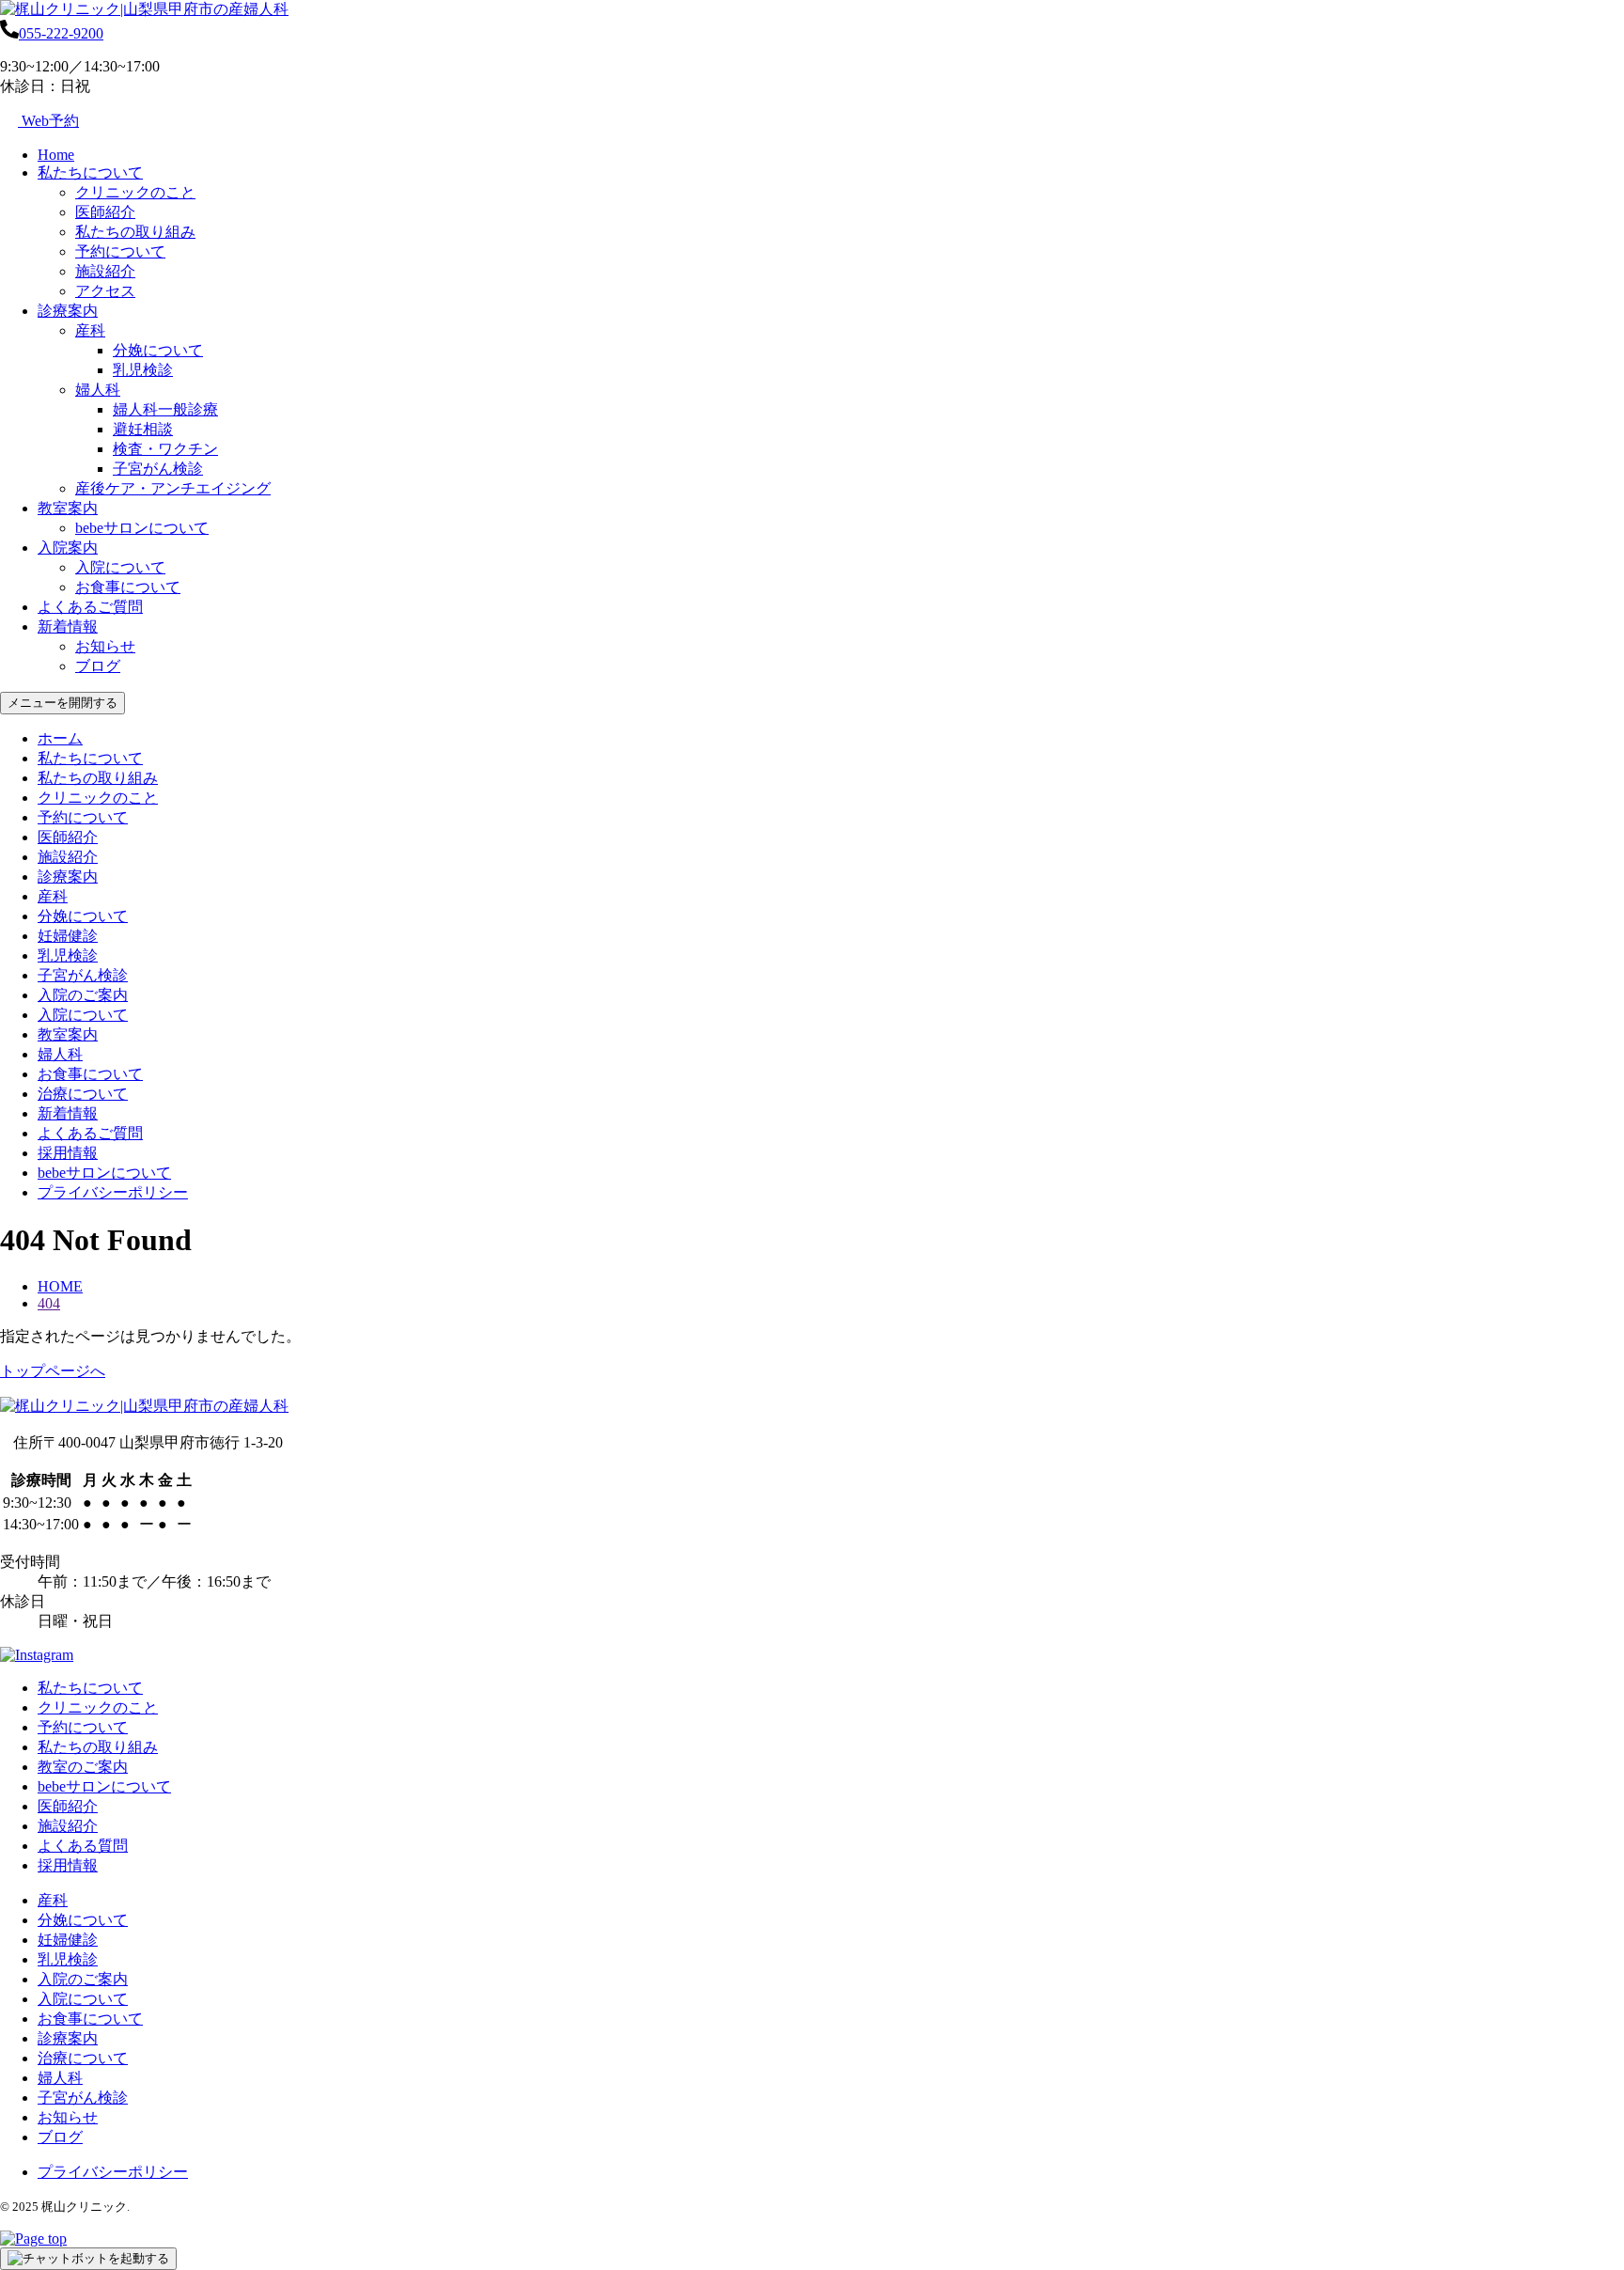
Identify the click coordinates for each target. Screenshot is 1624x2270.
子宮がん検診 (158, 469)
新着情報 (68, 626)
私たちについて (90, 172)
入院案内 (68, 548)
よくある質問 (83, 1846)
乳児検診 (143, 370)
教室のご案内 (83, 1767)
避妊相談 (143, 429)
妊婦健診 (68, 936)
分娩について (158, 350)
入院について (120, 567)
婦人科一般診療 (165, 409)
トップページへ (53, 1371)
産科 (90, 330)
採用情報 (68, 1153)
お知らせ (105, 646)
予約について (120, 251)
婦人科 (98, 390)
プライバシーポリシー (113, 1192)
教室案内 (68, 508)
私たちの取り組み (135, 232)
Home (56, 155)
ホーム (60, 738)
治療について (83, 1094)
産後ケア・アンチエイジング (173, 488)
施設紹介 (105, 271)
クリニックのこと (135, 192)
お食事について (128, 587)
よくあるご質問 (90, 607)
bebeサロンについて (142, 528)
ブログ (98, 666)
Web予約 (48, 121)
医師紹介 (105, 212)
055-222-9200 (61, 33)
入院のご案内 (83, 995)
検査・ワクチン (165, 449)
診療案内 (68, 311)
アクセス (105, 291)
